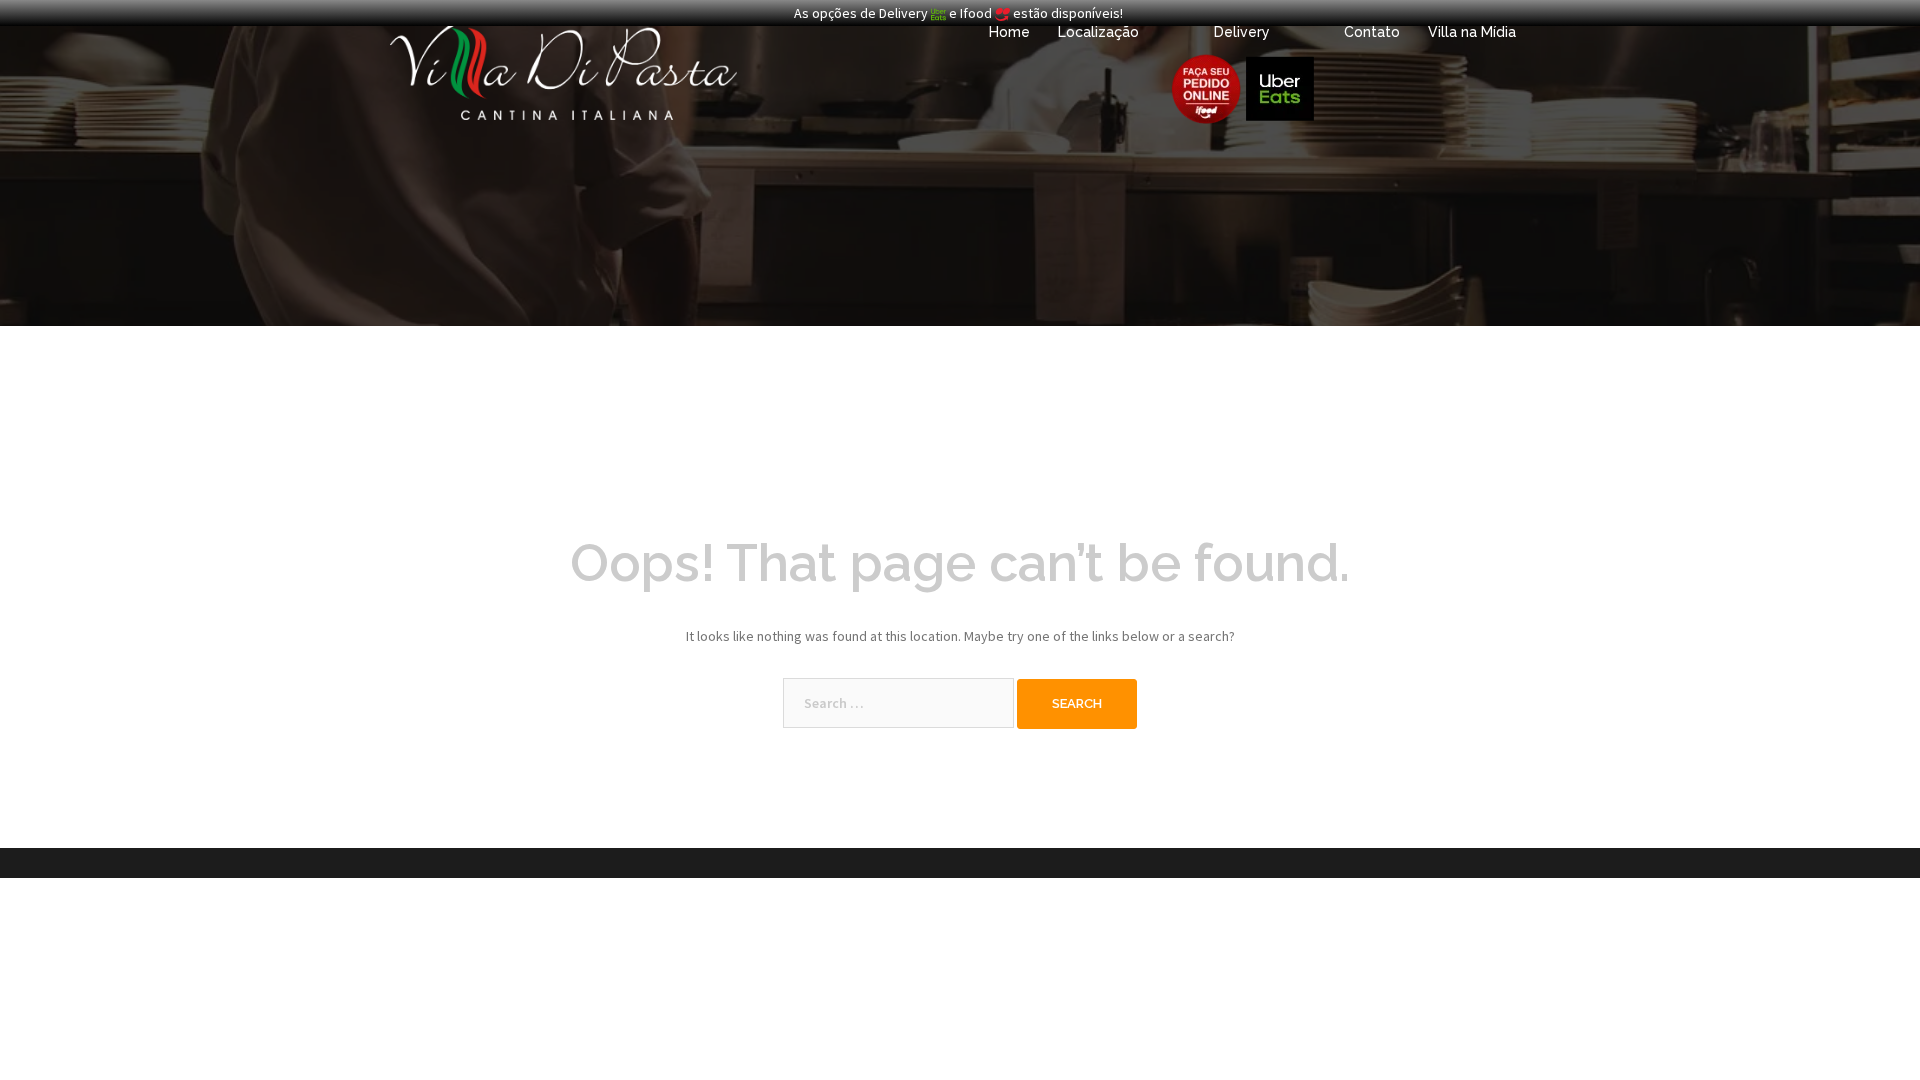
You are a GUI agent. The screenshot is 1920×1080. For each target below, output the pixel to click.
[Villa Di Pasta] (563, 68)
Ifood (977, 13)
